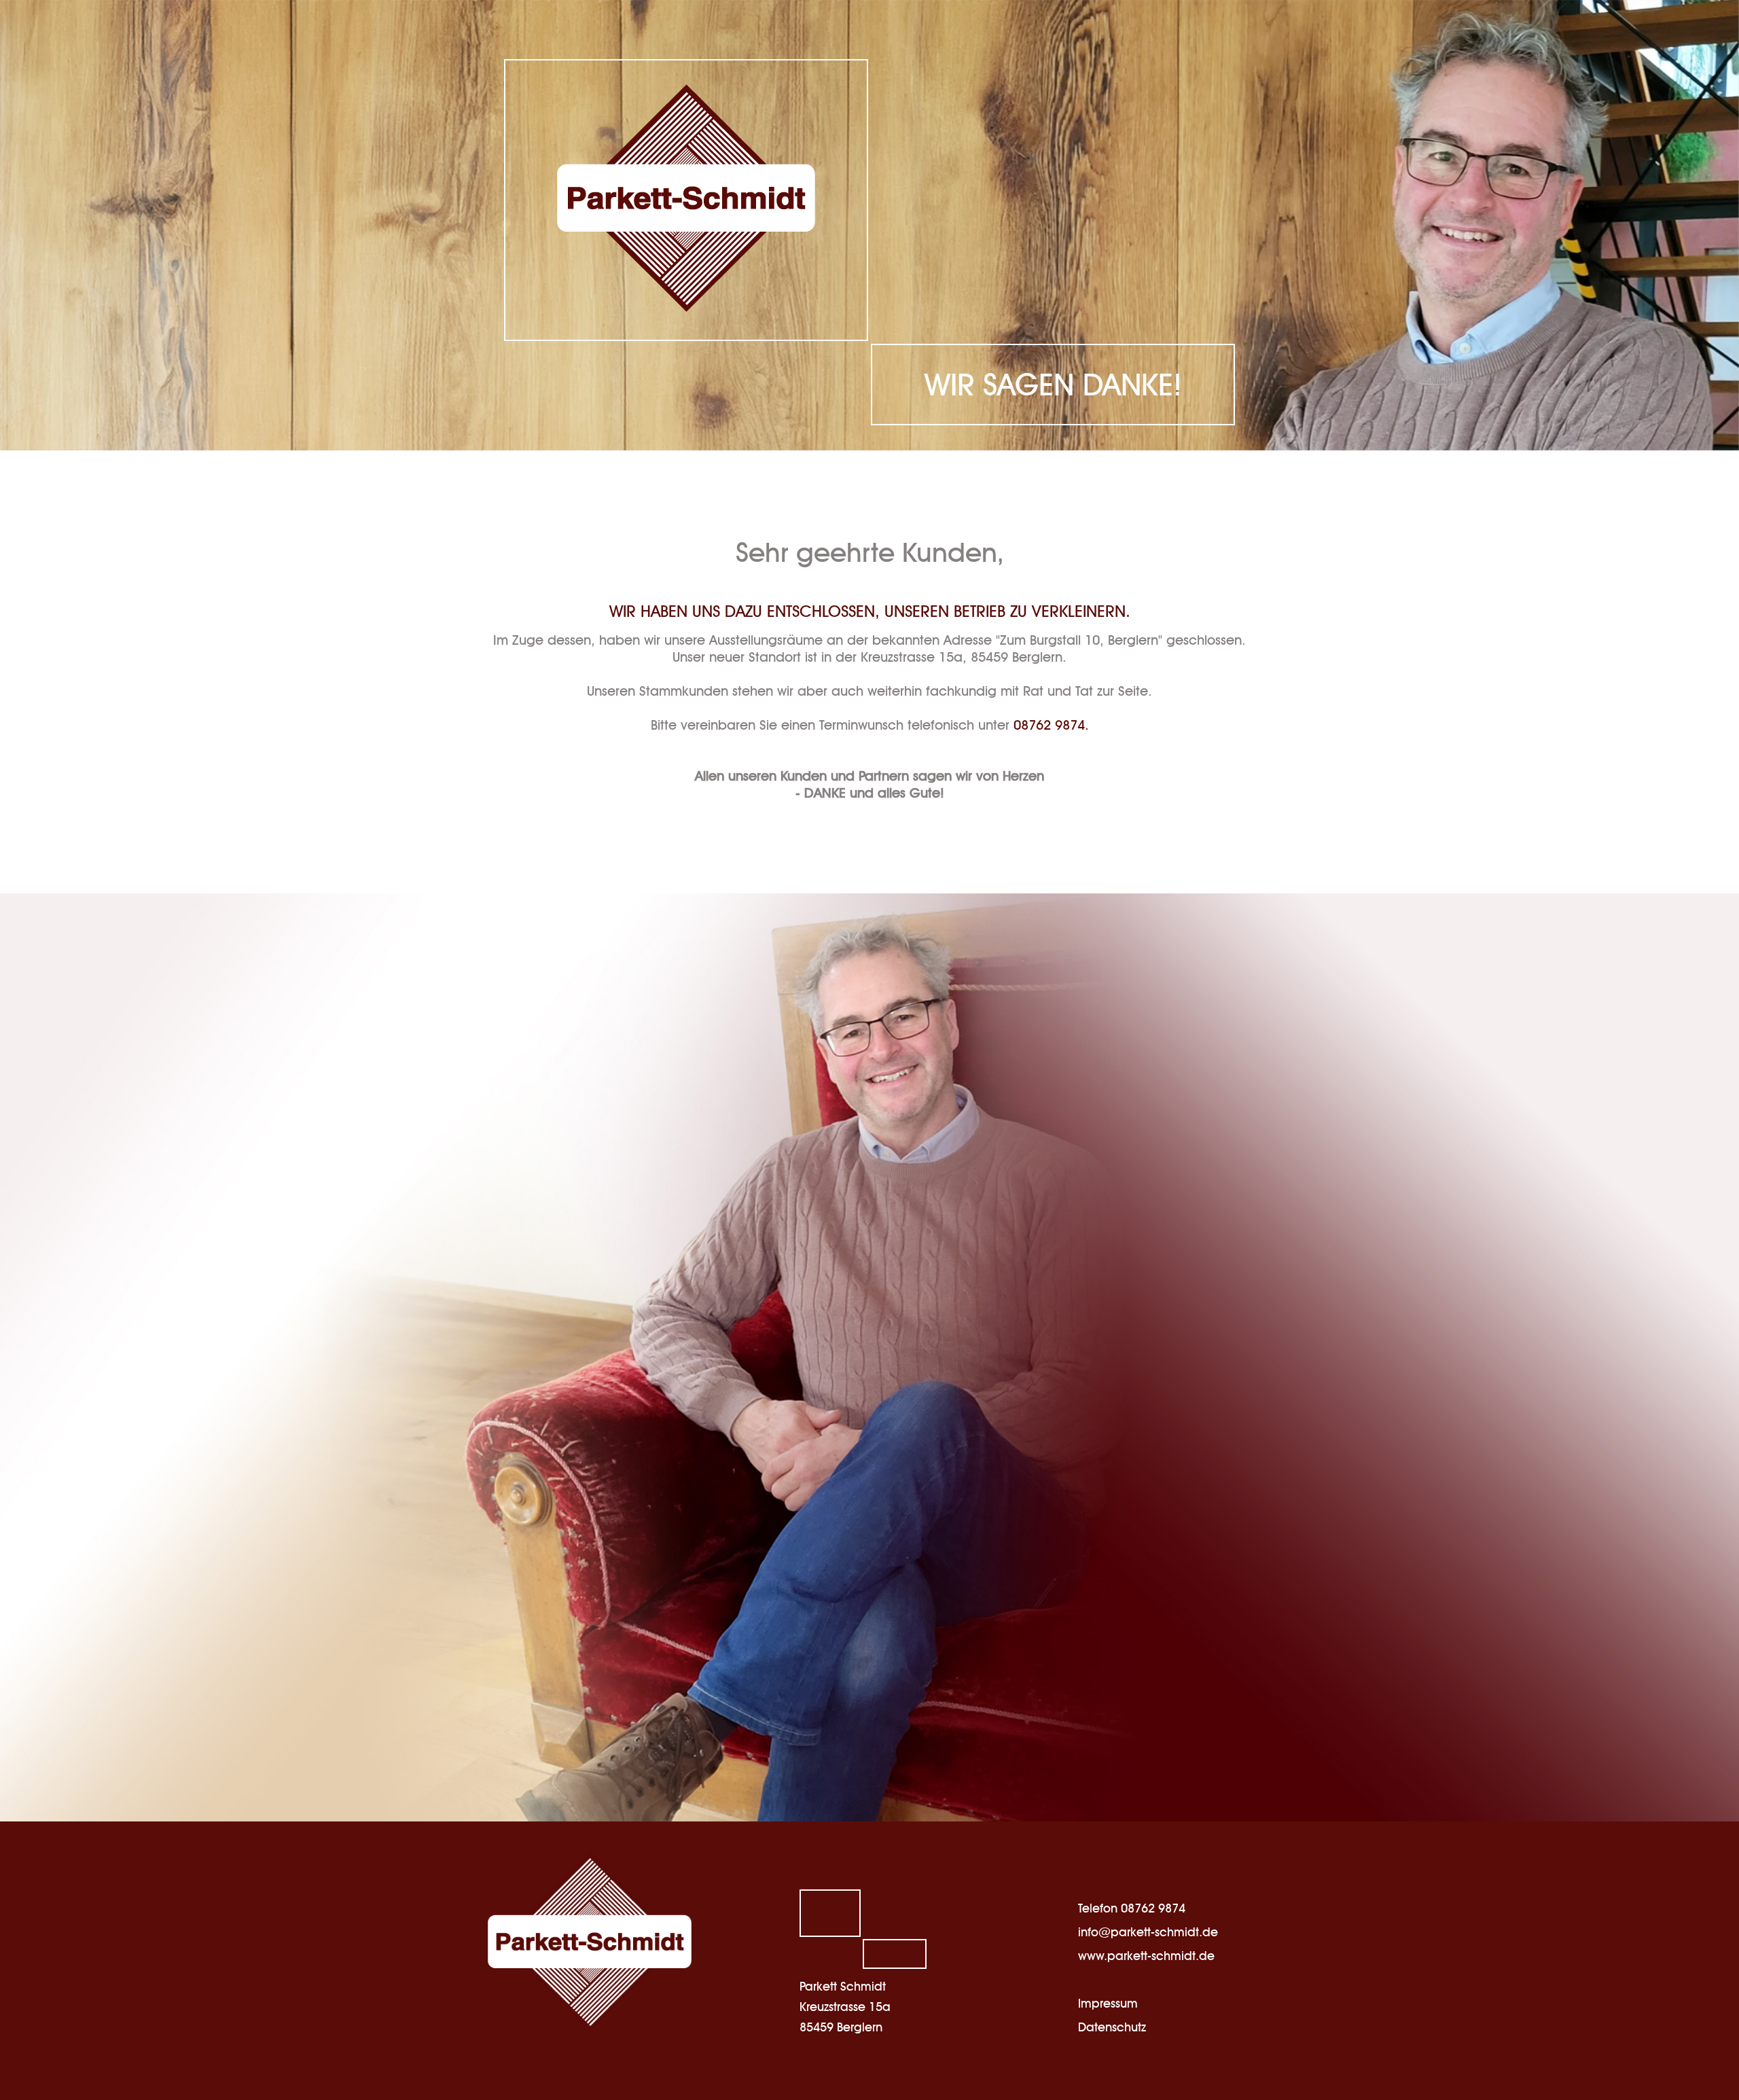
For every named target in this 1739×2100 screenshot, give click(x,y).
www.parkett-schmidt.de (1146, 1956)
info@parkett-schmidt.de (1148, 1932)
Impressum (1108, 2003)
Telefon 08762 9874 (1132, 1908)
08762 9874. (1051, 725)
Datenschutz (1112, 2027)
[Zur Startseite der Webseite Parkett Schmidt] (686, 198)
